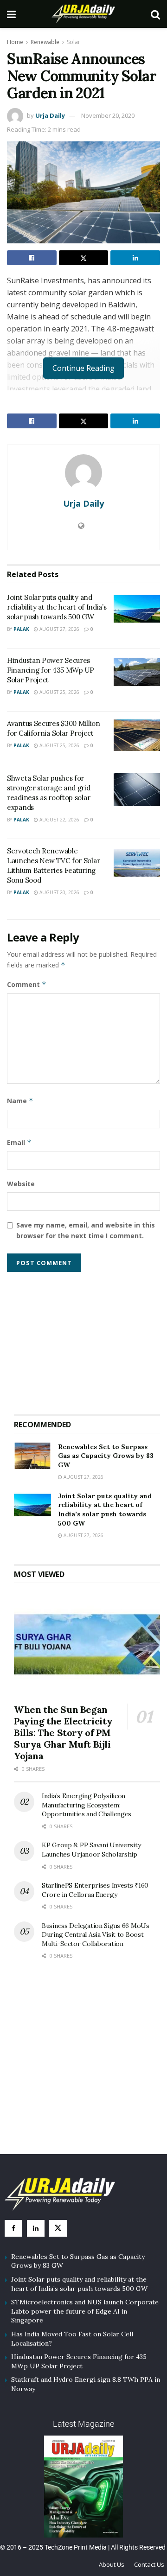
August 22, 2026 (59, 820)
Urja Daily (50, 115)
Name (20, 1101)
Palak (21, 629)
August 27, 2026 (59, 629)
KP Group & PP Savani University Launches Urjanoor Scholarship (91, 1850)
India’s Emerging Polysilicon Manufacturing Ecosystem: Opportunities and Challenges (87, 1805)
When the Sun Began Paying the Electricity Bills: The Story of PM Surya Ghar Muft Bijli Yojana (63, 1733)
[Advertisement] (87, 1339)
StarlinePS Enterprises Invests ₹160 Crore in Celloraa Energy (95, 1890)
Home (15, 42)
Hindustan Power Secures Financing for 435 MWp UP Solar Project (51, 670)
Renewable (45, 42)
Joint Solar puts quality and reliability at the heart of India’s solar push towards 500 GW (57, 607)
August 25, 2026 (59, 692)
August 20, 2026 (59, 892)
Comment (27, 984)
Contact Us (149, 2564)
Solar (74, 42)
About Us (112, 2564)
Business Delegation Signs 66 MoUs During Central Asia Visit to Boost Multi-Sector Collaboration (96, 1935)
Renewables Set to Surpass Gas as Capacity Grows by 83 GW (106, 1456)
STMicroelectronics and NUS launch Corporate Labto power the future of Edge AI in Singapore (85, 2311)
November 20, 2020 (108, 115)
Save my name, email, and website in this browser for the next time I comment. (86, 1230)
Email (19, 1142)
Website (21, 1184)
